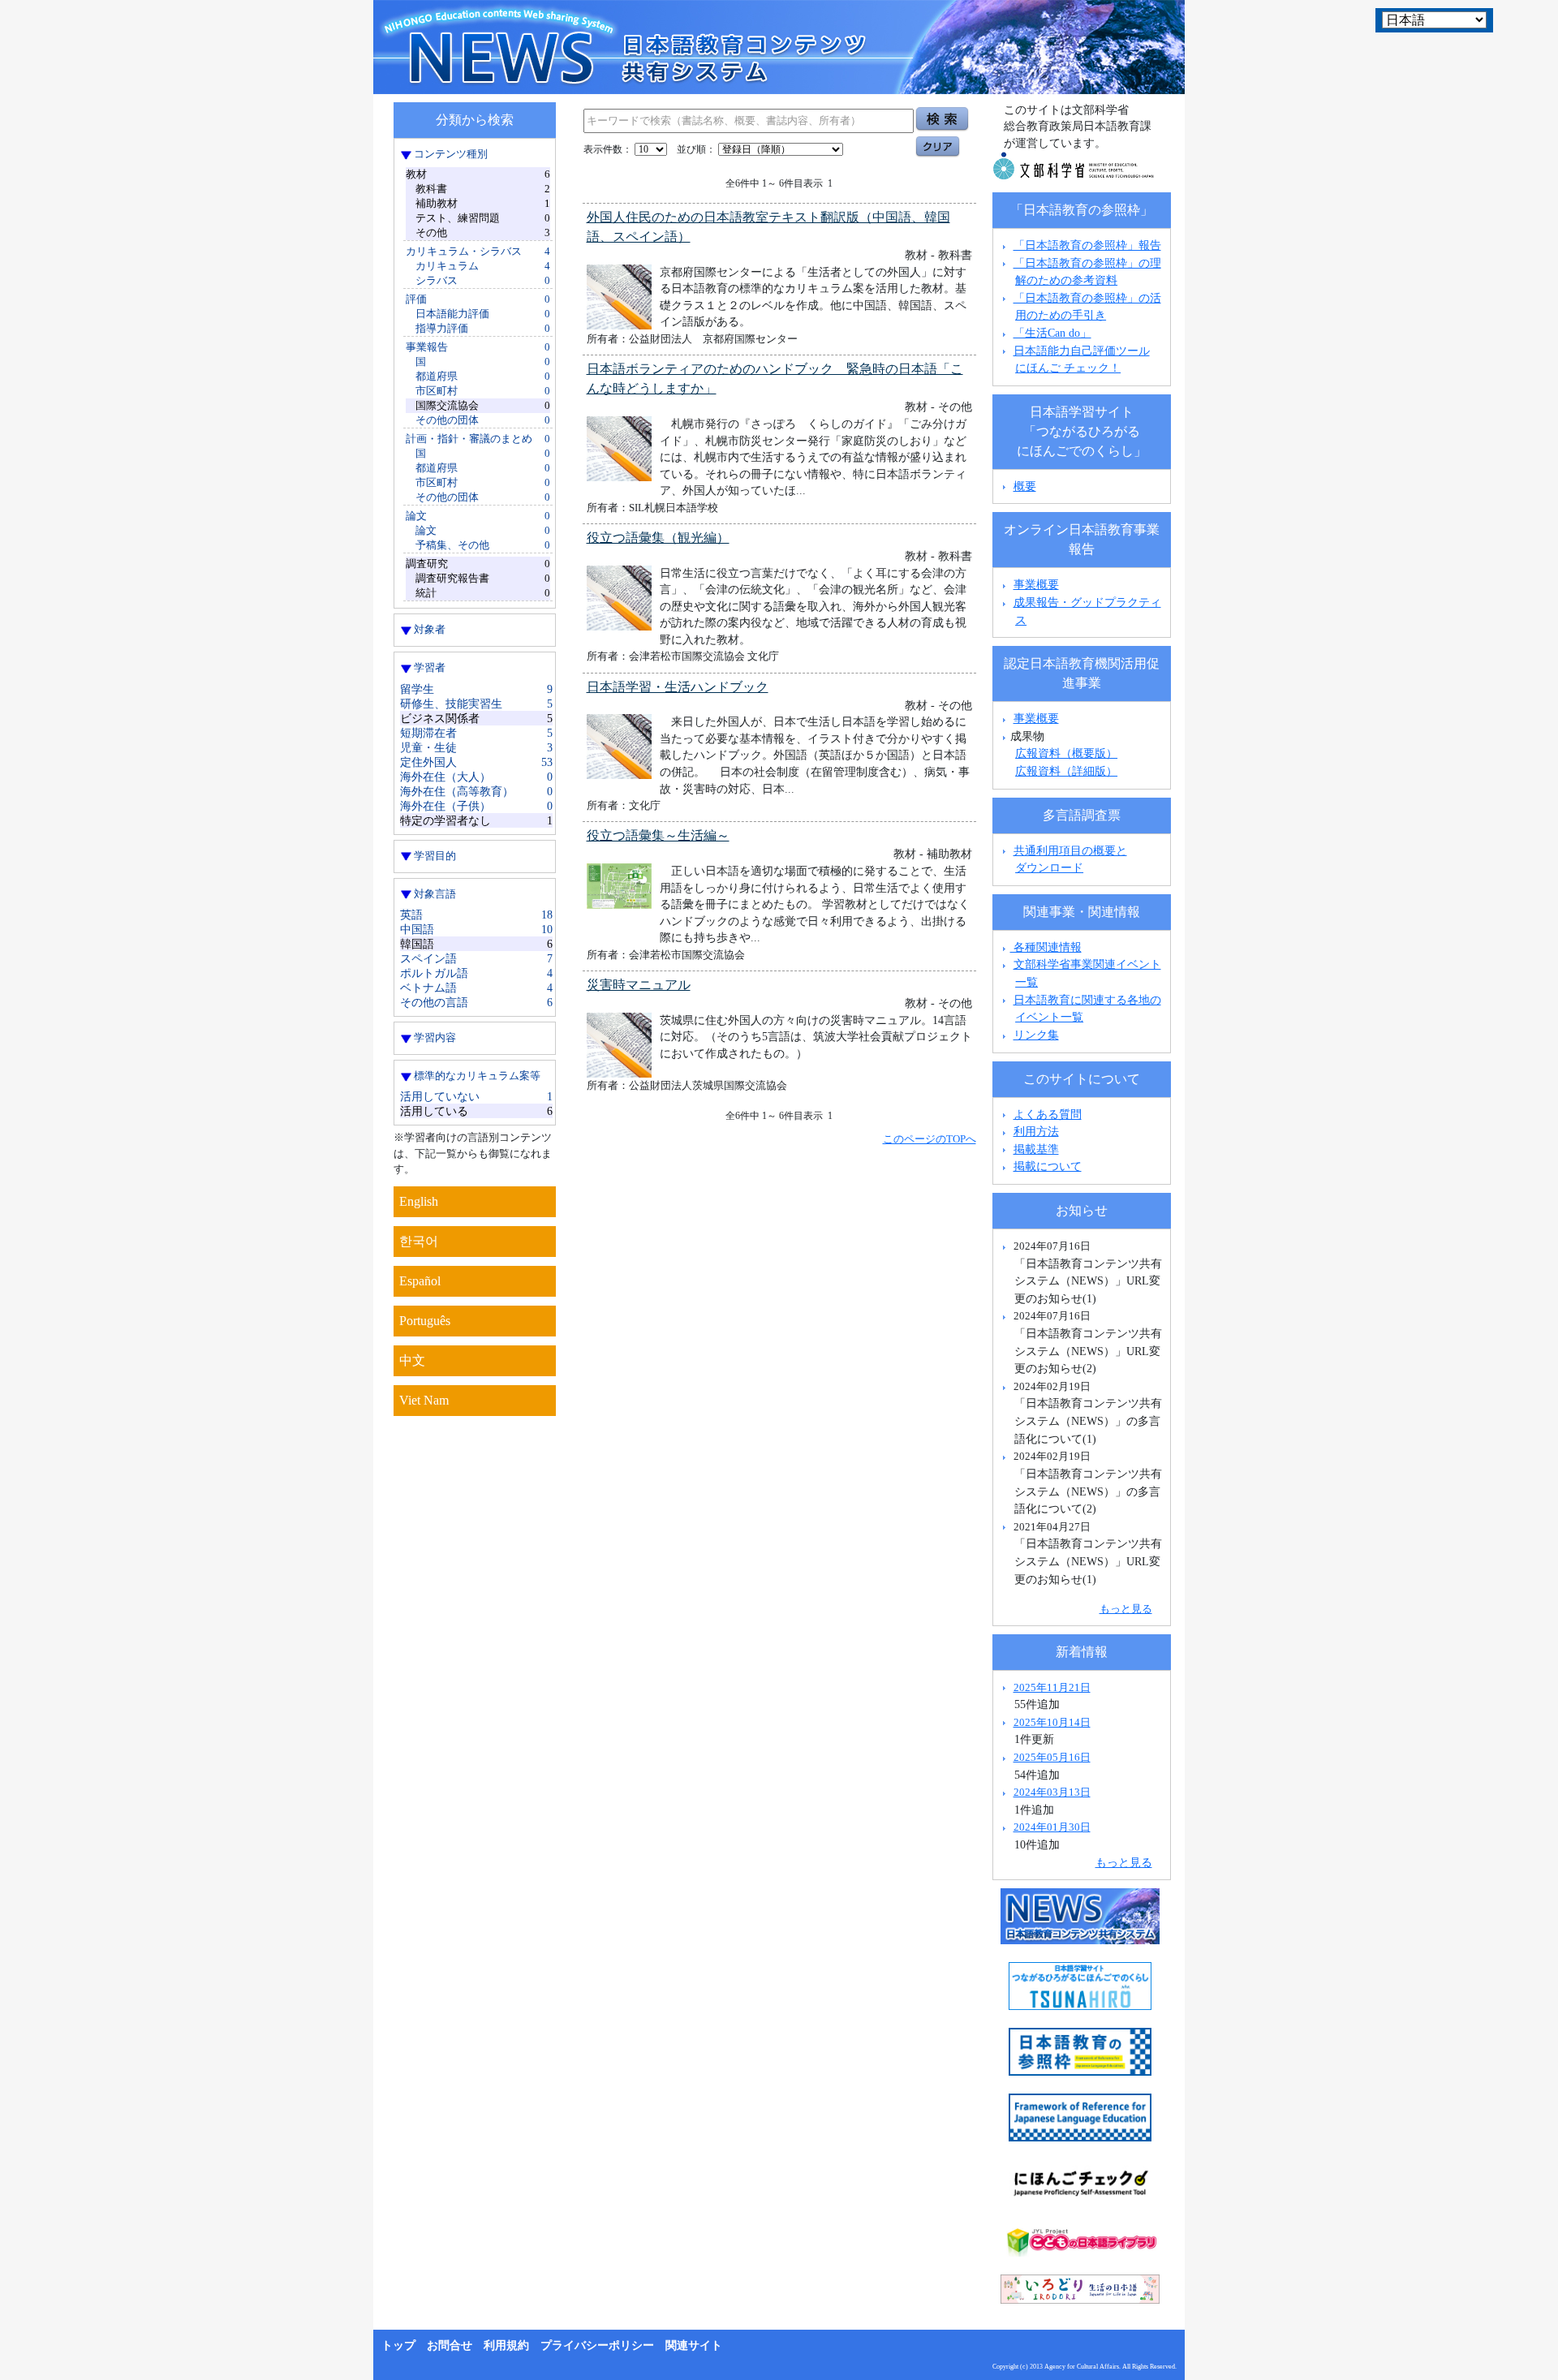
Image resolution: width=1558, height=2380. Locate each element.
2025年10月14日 (1052, 1722)
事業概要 (1036, 584)
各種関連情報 (1046, 947)
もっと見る (1126, 1609)
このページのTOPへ (930, 1139)
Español (420, 1281)
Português (425, 1321)
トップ (398, 2346)
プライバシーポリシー (597, 2346)
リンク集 (1036, 1035)
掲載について (1048, 1166)
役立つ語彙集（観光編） (658, 538)
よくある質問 (1048, 1114)
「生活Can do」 (1052, 333)
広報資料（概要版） (1066, 753)
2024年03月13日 (1052, 1792)
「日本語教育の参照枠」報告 (1087, 245)
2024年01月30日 (1052, 1827)
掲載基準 (1036, 1149)
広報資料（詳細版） (1066, 771)
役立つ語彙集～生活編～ (658, 835)
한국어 (419, 1241)
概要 (1025, 486)
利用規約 (506, 2346)
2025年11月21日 (1052, 1687)
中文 (412, 1360)
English (419, 1201)
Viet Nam (424, 1400)
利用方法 (1036, 1131)
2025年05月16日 (1052, 1757)
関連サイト (694, 2346)
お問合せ (450, 2346)
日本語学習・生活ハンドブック (678, 687)
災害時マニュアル (639, 985)
